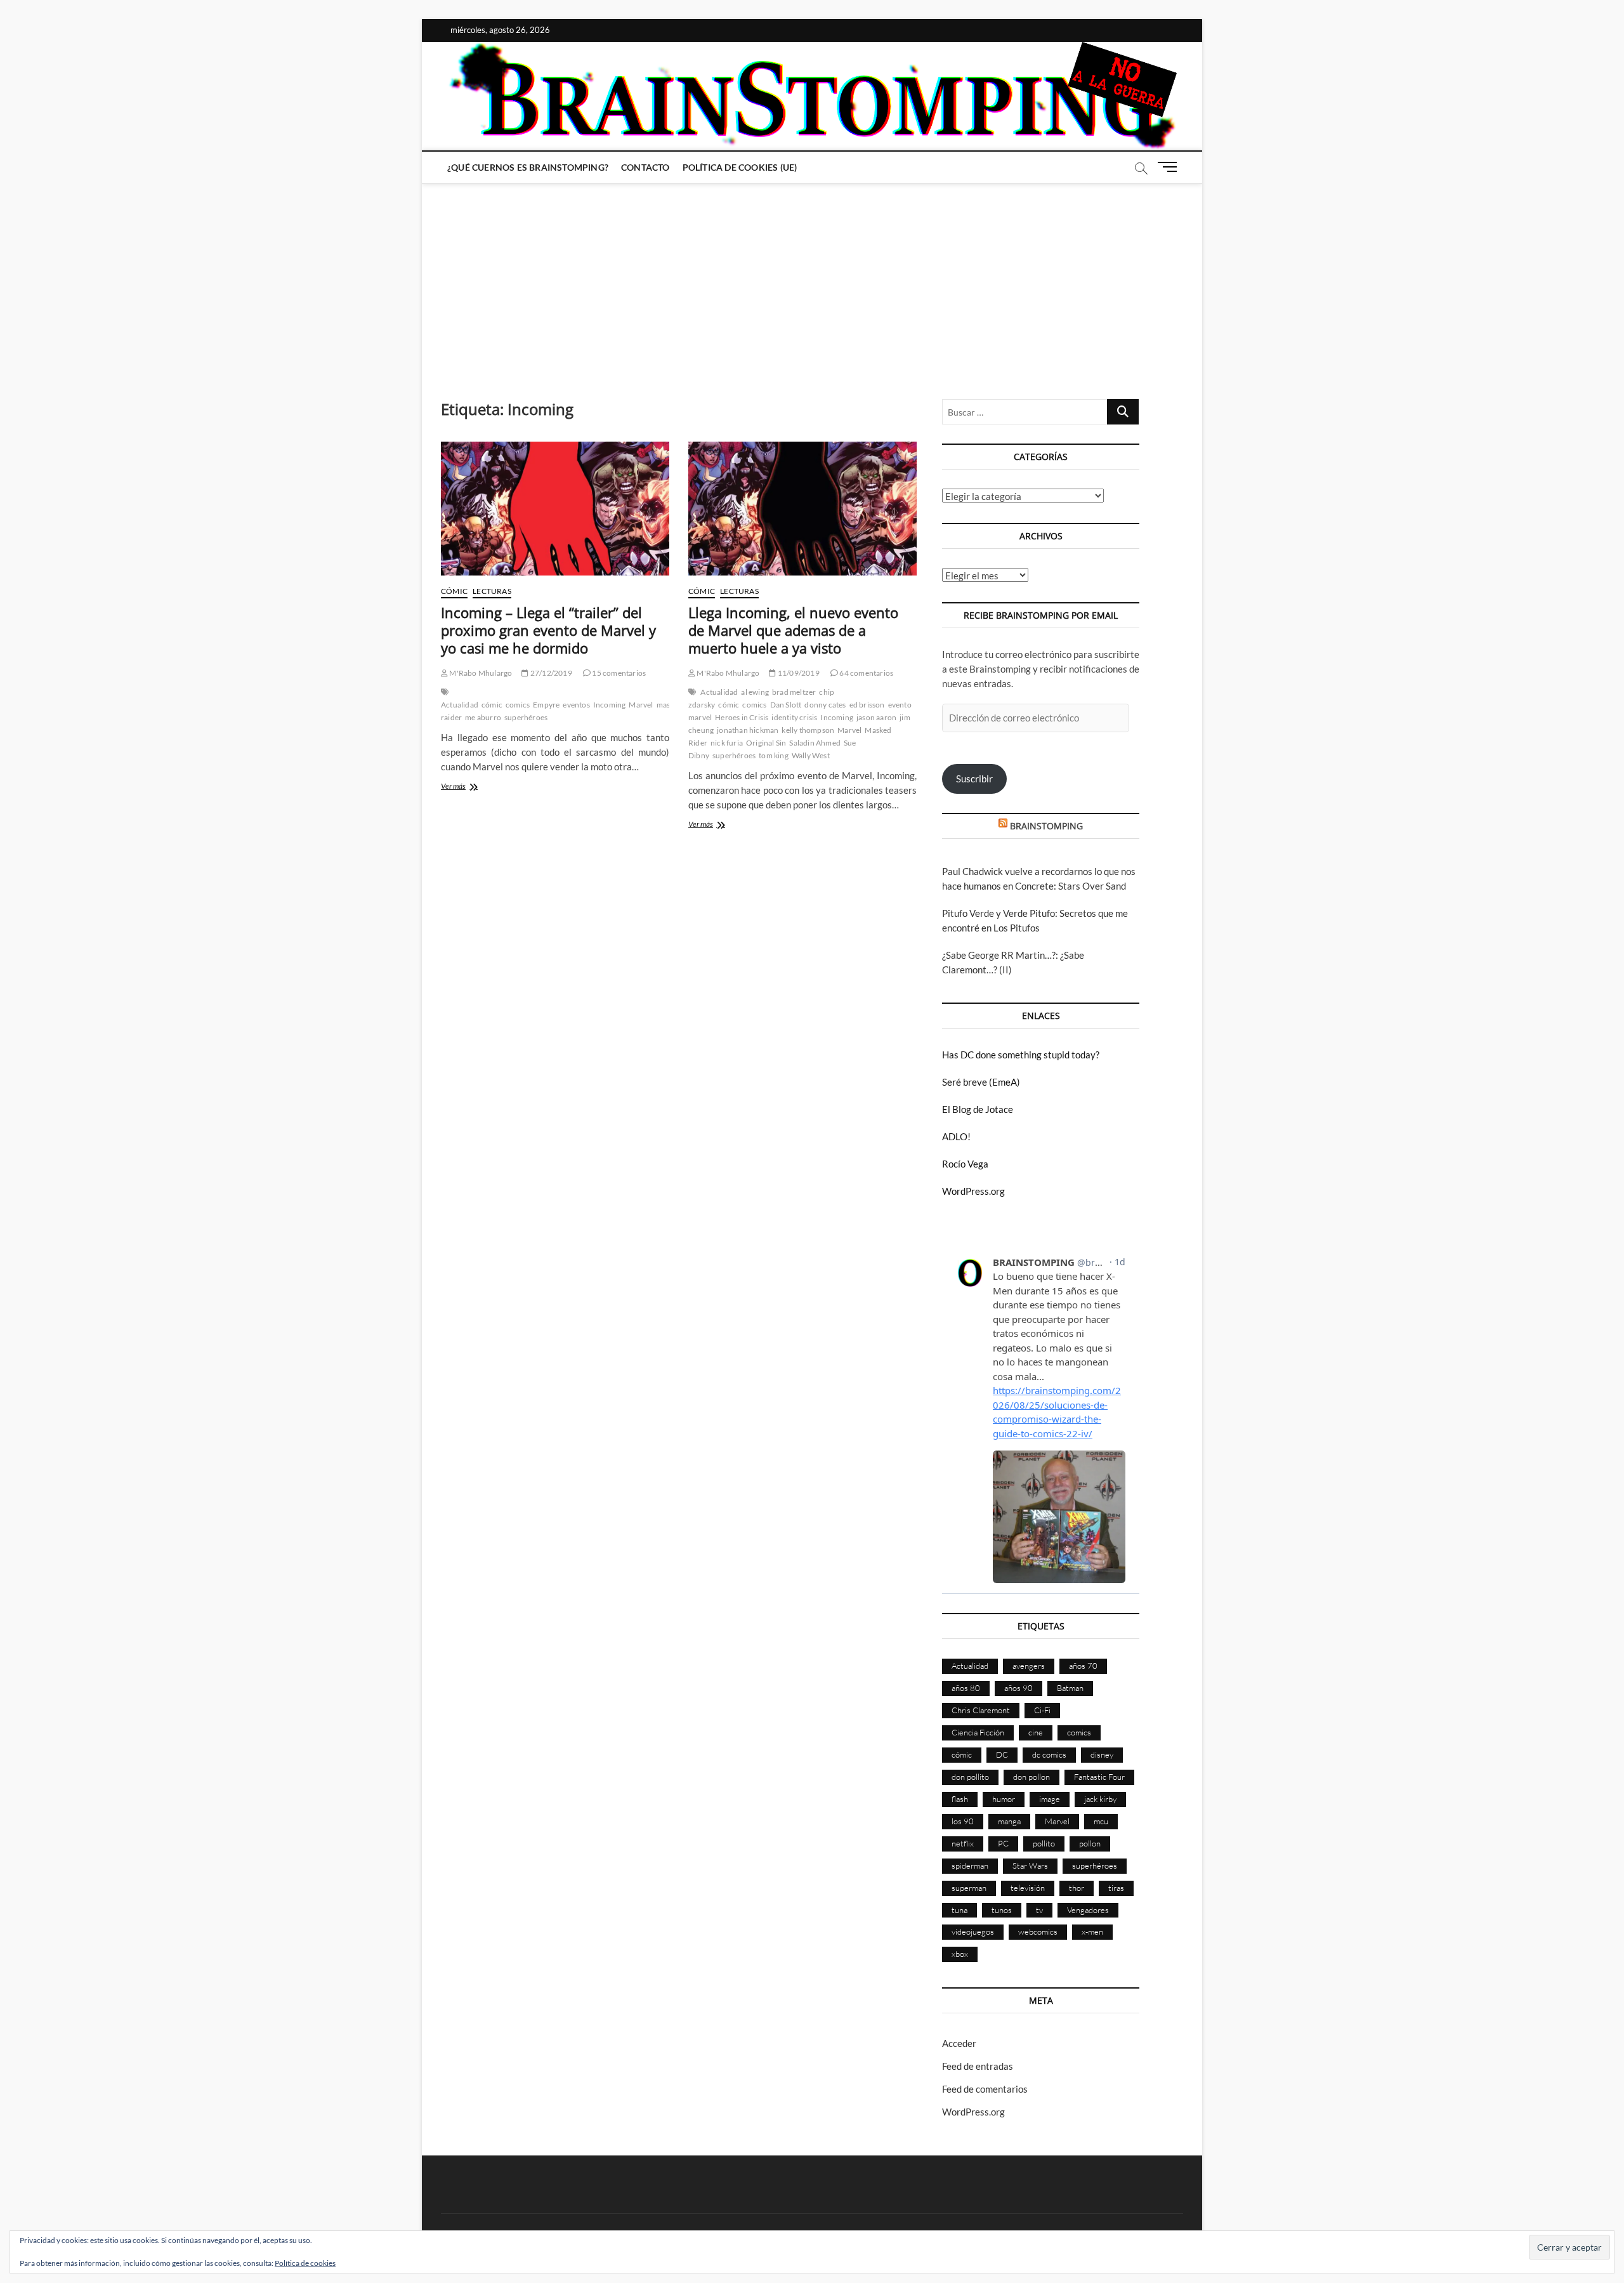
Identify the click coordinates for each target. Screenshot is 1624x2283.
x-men (1092, 1931)
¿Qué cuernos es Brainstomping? (528, 167)
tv (1039, 1910)
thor (1077, 1888)
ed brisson (867, 705)
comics (518, 705)
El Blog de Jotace (978, 1109)
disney (1102, 1754)
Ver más (467, 787)
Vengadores (1088, 1910)
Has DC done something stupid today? (1021, 1055)
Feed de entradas (978, 2066)
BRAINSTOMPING (1046, 826)
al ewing (755, 692)
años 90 (1018, 1688)
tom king (774, 755)
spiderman (970, 1865)
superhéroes (526, 717)
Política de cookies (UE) (740, 167)
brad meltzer (794, 692)
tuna (959, 1910)
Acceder (959, 2043)
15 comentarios (618, 673)
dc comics (1049, 1754)
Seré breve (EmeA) (981, 1082)
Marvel (641, 705)
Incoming (610, 705)
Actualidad (460, 705)
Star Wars (1030, 1865)
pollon (1090, 1843)
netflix (963, 1843)
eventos (576, 705)
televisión (1028, 1888)
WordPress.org (973, 1191)
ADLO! (956, 1136)
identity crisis (794, 717)
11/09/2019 (798, 673)
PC (1003, 1843)
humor (1004, 1799)
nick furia (727, 743)
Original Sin (766, 743)
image (1050, 1799)
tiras (1116, 1888)
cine (1036, 1732)
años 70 (1083, 1666)
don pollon (1031, 1777)
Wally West (811, 755)
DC (1002, 1754)
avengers (1029, 1666)
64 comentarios (866, 673)
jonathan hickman (748, 730)
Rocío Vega (965, 1164)
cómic (492, 705)
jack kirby (1100, 1799)
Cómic (454, 591)
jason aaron (876, 717)
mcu (1101, 1821)
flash (960, 1799)
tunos (1002, 1910)
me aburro (483, 717)
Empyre (546, 705)
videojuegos (973, 1931)
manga (1009, 1821)
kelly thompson (808, 730)
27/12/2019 (550, 673)
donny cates (825, 705)
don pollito (970, 1777)
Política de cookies (305, 2263)
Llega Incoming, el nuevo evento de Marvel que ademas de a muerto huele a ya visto (793, 630)
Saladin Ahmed (815, 743)
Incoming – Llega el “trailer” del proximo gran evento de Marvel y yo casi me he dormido (548, 630)
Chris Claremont (981, 1710)
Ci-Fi (1042, 1710)
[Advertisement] (812, 279)
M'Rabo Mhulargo (480, 673)
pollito (1044, 1843)
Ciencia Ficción (978, 1732)
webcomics (1038, 1931)
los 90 (963, 1821)
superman (969, 1888)
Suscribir (974, 779)
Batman (1070, 1688)
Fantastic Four (1099, 1777)
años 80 (966, 1688)
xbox (960, 1954)
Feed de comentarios (985, 2089)
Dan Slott (786, 705)
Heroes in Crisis (742, 717)
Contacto (645, 167)
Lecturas (492, 591)
